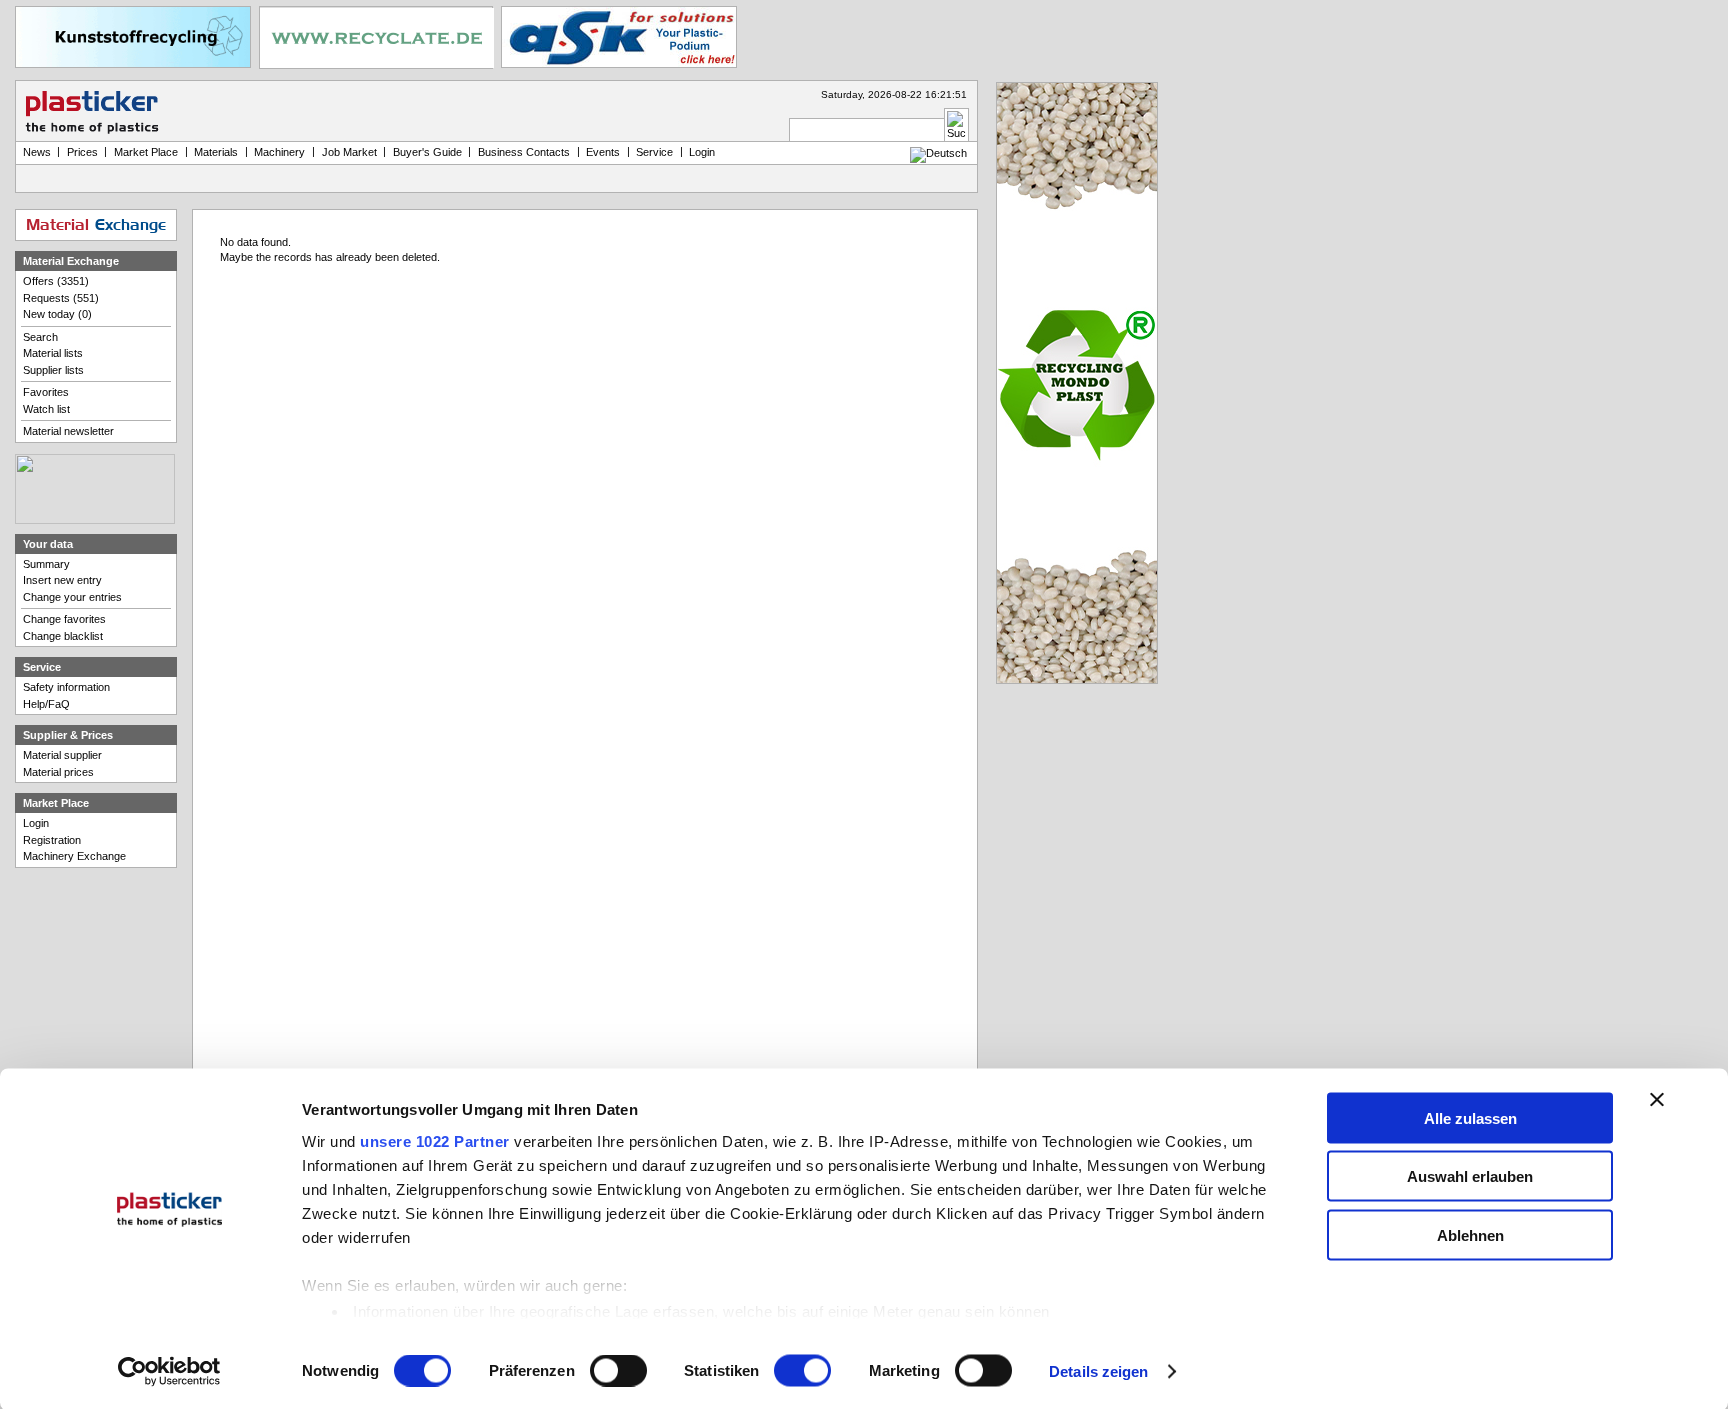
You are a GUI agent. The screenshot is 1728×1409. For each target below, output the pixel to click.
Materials (216, 152)
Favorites (46, 392)
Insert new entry (62, 580)
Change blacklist (63, 636)
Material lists (53, 353)
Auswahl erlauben (1470, 1176)
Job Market (349, 152)
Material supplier (62, 755)
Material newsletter (68, 431)
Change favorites (64, 619)
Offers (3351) (56, 281)
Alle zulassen (1470, 1117)
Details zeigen (1098, 1371)
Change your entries (72, 597)
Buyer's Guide (427, 152)
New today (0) (57, 314)
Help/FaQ (46, 704)
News (37, 152)
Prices (82, 152)
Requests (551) (61, 298)
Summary (46, 564)
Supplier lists (53, 370)
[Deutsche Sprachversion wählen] (938, 153)
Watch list (46, 409)
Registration (52, 840)
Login (36, 823)
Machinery (279, 152)
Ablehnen (1470, 1234)
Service (654, 152)
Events (603, 152)
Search (40, 337)
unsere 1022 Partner (435, 1140)
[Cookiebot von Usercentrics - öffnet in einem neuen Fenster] (169, 1372)
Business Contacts (524, 152)
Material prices (58, 772)
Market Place (146, 152)
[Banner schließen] (1657, 1099)
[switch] (618, 1371)
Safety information (66, 687)
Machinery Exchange (74, 856)
